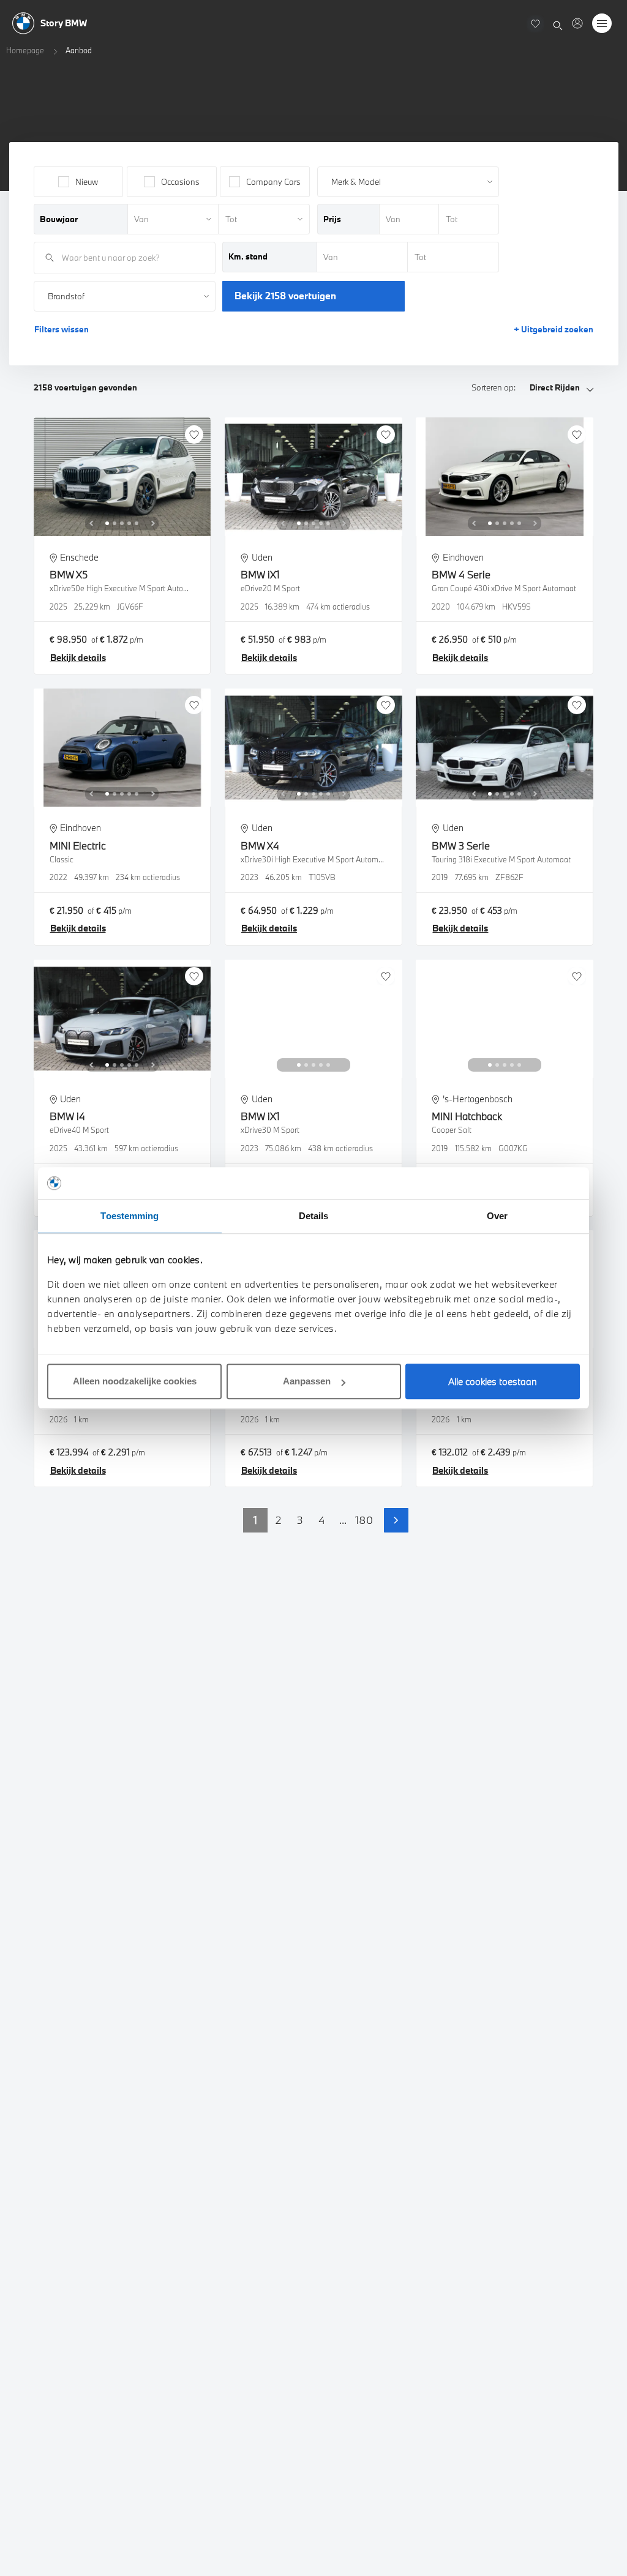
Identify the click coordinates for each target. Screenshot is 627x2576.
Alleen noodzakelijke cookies (135, 1381)
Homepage (25, 50)
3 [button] (300, 1520)
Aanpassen (307, 1381)
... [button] (343, 1520)
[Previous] (91, 523)
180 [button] (364, 1520)
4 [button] (321, 1520)
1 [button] (255, 1520)
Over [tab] (497, 1216)
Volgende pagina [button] (396, 1520)
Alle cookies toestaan (493, 1381)
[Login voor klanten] (577, 23)
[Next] (153, 523)
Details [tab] (314, 1216)
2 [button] (278, 1520)
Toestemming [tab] (130, 1216)
